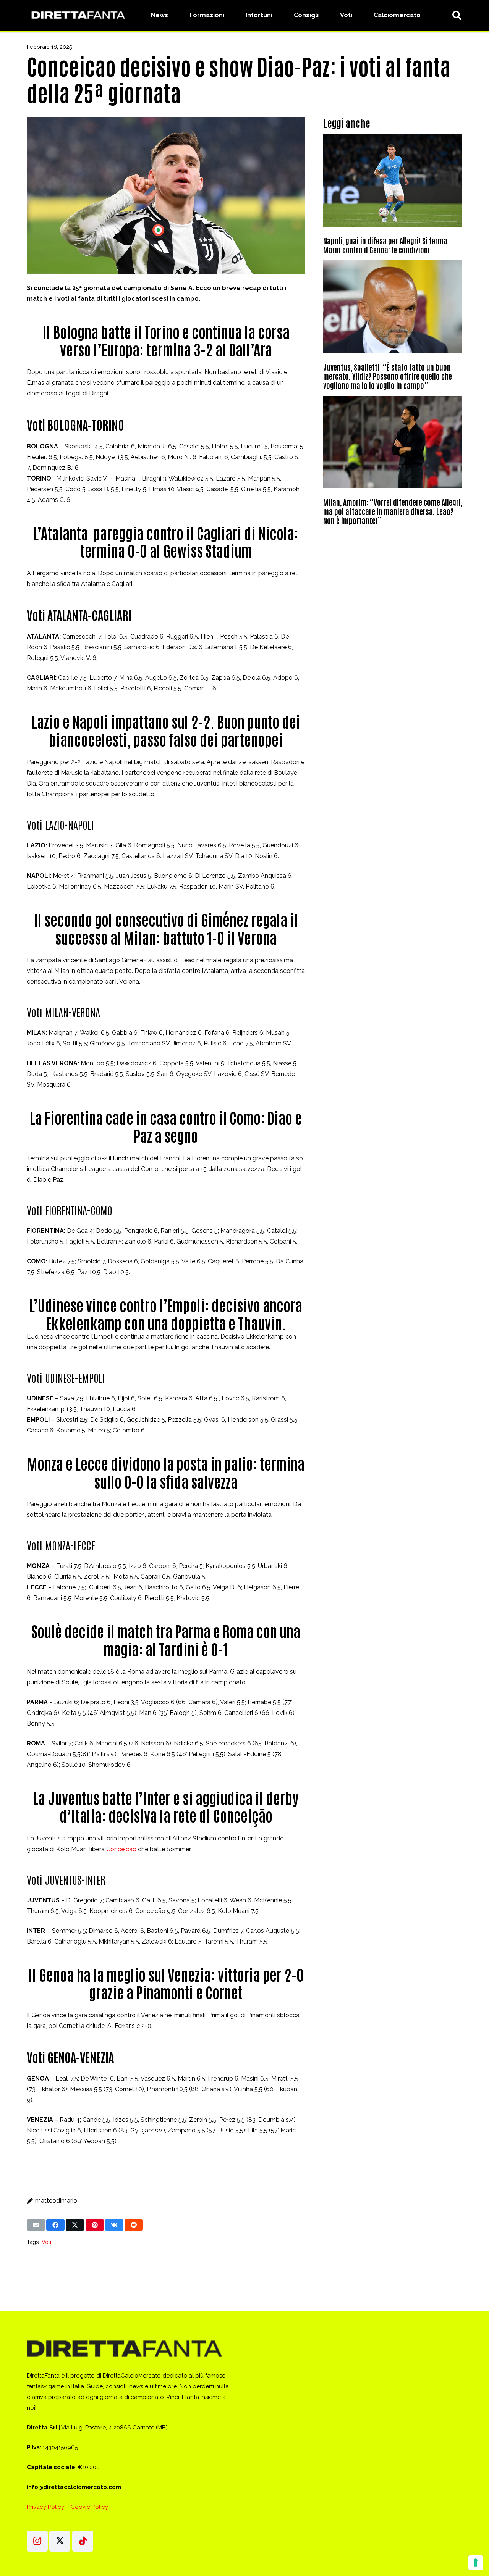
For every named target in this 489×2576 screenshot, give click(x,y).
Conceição (121, 1849)
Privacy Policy (45, 2507)
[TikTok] (83, 2541)
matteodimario (56, 2201)
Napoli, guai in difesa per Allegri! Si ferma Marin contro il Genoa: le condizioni (385, 245)
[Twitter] (60, 2541)
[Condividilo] (55, 2225)
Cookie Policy (89, 2507)
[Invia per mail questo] (36, 2225)
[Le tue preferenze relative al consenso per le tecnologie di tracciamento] (476, 2563)
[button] (457, 15)
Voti (46, 2242)
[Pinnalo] (95, 2225)
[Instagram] (37, 2541)
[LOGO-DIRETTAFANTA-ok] (77, 15)
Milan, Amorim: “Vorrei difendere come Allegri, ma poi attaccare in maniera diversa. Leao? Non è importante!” (393, 511)
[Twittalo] (75, 2225)
